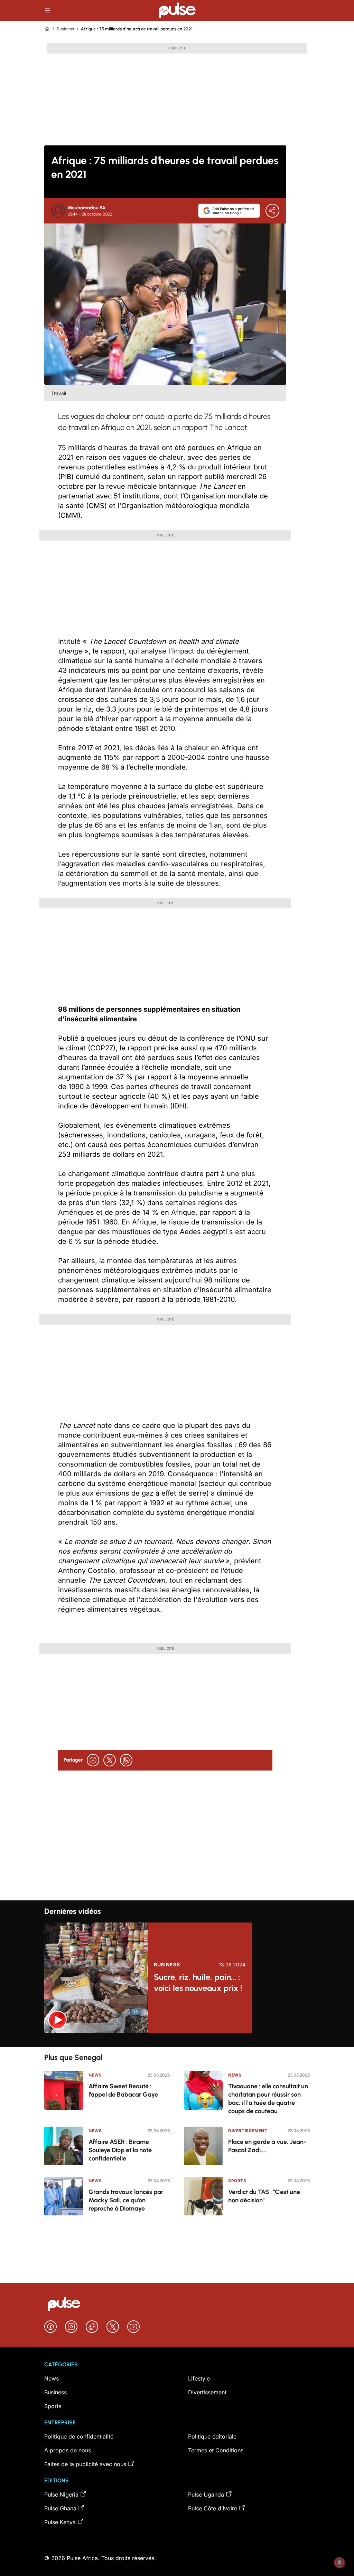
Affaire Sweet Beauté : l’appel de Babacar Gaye (123, 2090)
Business (65, 29)
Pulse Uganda (206, 2494)
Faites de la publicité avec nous (85, 2464)
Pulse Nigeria (61, 2494)
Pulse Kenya (60, 2522)
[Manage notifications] (339, 2563)
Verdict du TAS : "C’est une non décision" (264, 2196)
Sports (237, 2181)
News (95, 2075)
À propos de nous (68, 2450)
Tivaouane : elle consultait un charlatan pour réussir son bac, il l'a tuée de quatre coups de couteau (268, 2099)
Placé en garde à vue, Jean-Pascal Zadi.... (267, 2146)
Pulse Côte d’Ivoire (213, 2508)
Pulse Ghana (60, 2508)
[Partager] (272, 211)
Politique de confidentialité (79, 2436)
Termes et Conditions (216, 2450)
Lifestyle (199, 2378)
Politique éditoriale (212, 2436)
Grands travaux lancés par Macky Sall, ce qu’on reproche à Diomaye (126, 2200)
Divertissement (248, 2131)
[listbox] (177, 2040)
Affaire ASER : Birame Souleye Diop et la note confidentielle (120, 2150)
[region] (177, 2040)
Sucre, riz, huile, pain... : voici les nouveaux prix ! (198, 1982)
